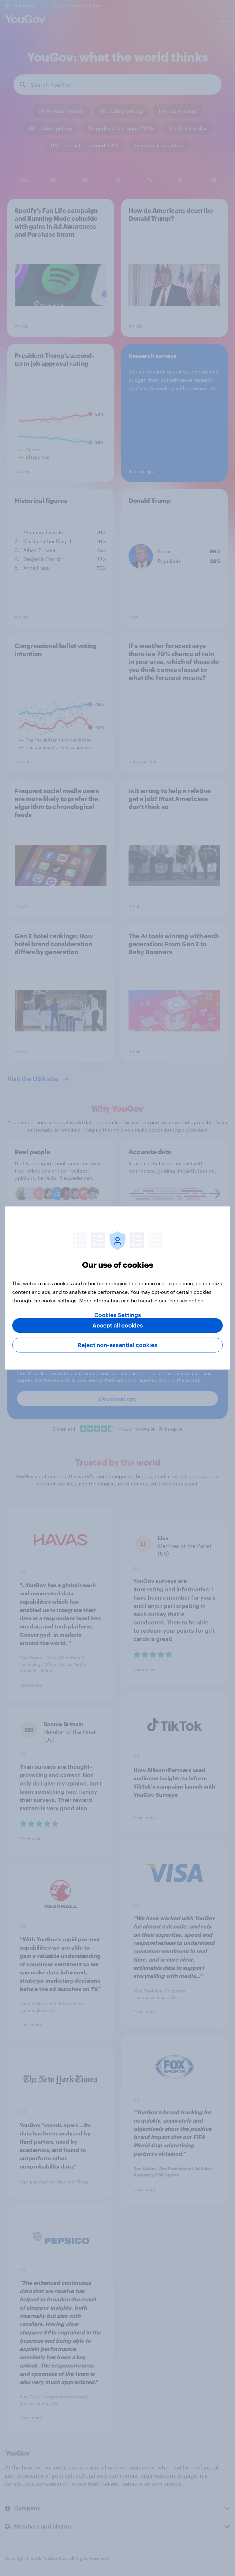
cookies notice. (187, 1300)
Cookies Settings (118, 1315)
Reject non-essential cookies (117, 1345)
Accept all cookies (118, 1326)
